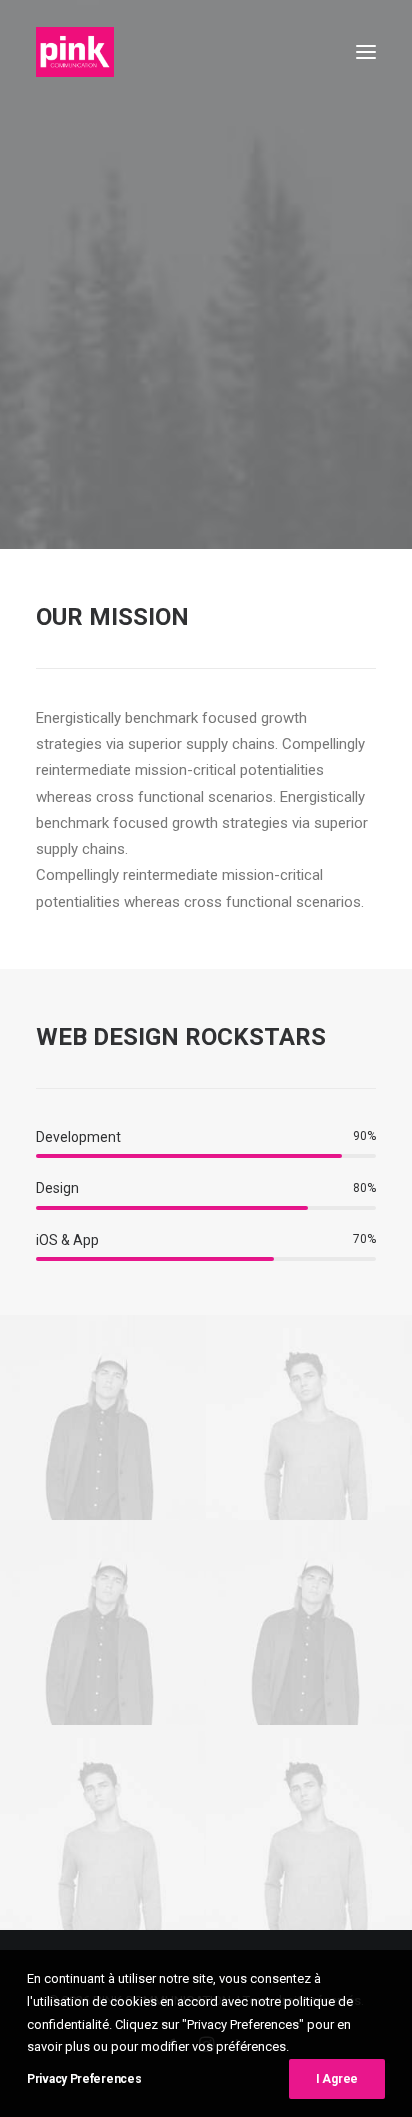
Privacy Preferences (84, 2079)
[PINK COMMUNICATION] (75, 52)
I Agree (337, 2079)
